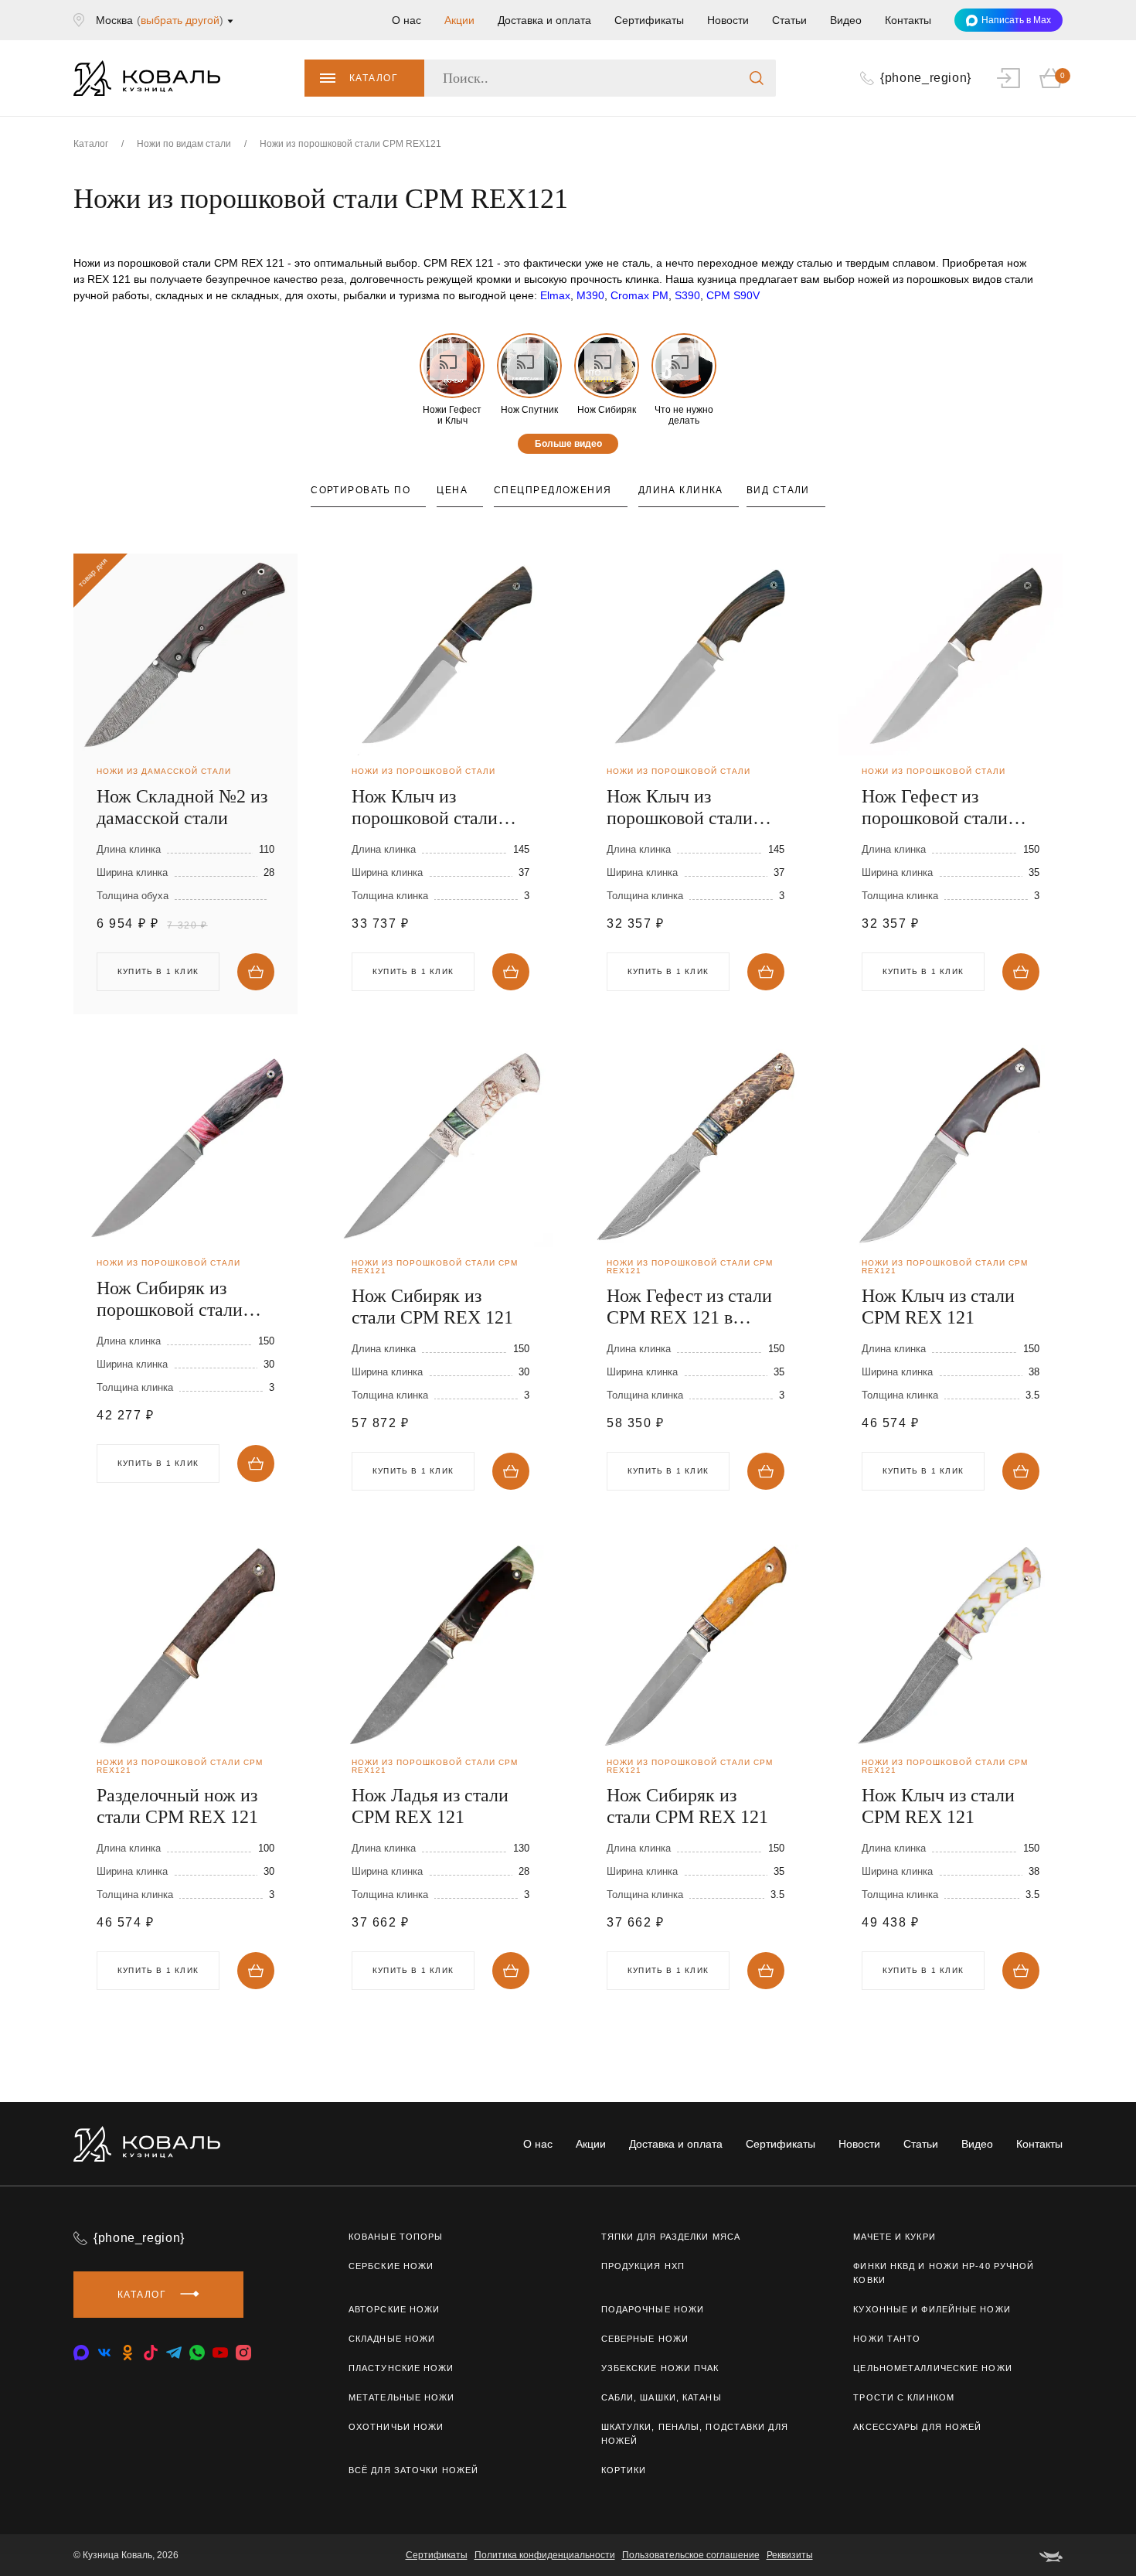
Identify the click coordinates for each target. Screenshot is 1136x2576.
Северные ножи (645, 2339)
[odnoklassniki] (128, 2353)
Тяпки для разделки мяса (671, 2237)
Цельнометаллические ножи (932, 2368)
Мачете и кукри (894, 2237)
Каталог (374, 78)
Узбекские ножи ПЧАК (660, 2368)
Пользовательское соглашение (691, 2555)
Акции (459, 20)
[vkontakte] (81, 2353)
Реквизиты (790, 2555)
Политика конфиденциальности (545, 2555)
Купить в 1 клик (413, 971)
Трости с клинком (904, 2397)
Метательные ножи (402, 2397)
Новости (728, 20)
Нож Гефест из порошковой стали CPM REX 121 (935, 808)
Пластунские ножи (401, 2368)
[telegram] (174, 2353)
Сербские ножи (391, 2266)
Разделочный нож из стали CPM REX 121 (177, 1806)
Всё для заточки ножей (413, 2470)
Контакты (908, 20)
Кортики (624, 2470)
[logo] (147, 78)
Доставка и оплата (544, 20)
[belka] (1051, 2555)
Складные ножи (392, 2339)
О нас (406, 20)
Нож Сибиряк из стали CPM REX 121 (432, 1307)
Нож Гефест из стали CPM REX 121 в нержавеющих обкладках (689, 1307)
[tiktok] (151, 2353)
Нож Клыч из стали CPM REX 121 (938, 1307)
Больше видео (568, 444)
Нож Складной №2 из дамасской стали (182, 807)
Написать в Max (1016, 20)
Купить (256, 972)
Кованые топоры (396, 2237)
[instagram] (243, 2353)
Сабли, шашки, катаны (662, 2397)
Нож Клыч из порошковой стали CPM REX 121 (425, 808)
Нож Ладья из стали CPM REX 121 (430, 1806)
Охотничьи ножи (396, 2427)
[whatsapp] (197, 2353)
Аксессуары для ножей (917, 2427)
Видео (846, 20)
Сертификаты (649, 20)
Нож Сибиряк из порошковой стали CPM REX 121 (170, 1299)
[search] (757, 78)
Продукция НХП (643, 2266)
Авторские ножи (394, 2309)
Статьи (789, 20)
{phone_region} (139, 2238)
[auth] (1008, 78)
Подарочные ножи (653, 2309)
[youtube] (220, 2353)
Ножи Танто (887, 2339)
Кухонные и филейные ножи (932, 2309)
